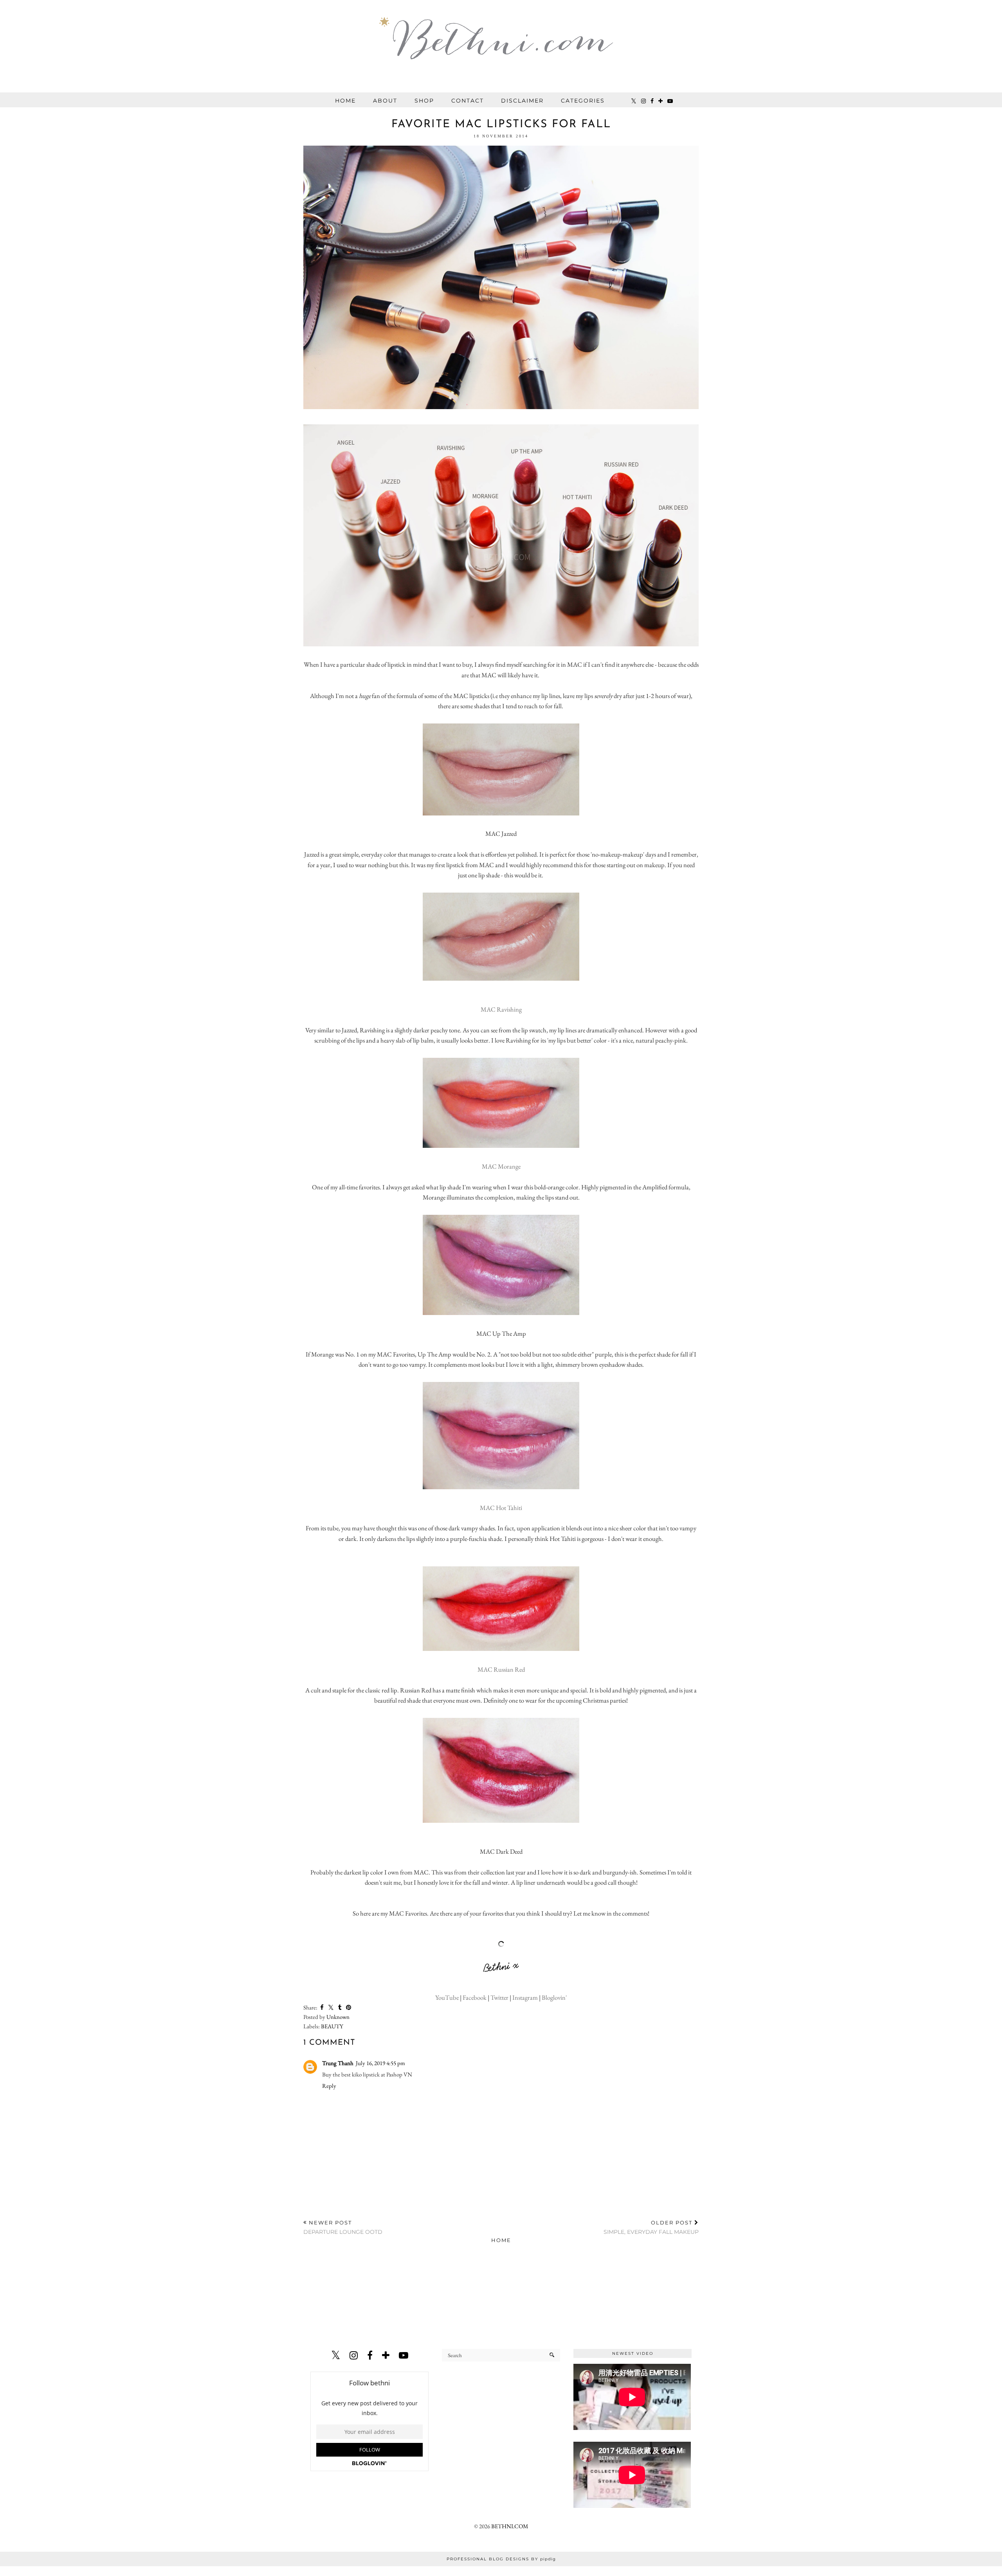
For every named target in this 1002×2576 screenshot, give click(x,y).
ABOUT (385, 101)
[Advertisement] (501, 2299)
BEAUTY (332, 2026)
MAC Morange (501, 1166)
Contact (468, 101)
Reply (329, 2086)
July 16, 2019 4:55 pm (380, 2063)
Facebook (475, 1997)
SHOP (424, 101)
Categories (583, 101)
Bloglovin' (554, 1997)
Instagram (525, 1997)
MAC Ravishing (501, 1009)
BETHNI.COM (510, 2526)
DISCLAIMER (522, 101)
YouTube (448, 1997)
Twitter (499, 1997)
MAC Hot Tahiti (501, 1508)
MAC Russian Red (501, 1669)
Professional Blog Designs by (501, 2559)
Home (345, 101)
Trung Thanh (338, 2063)
